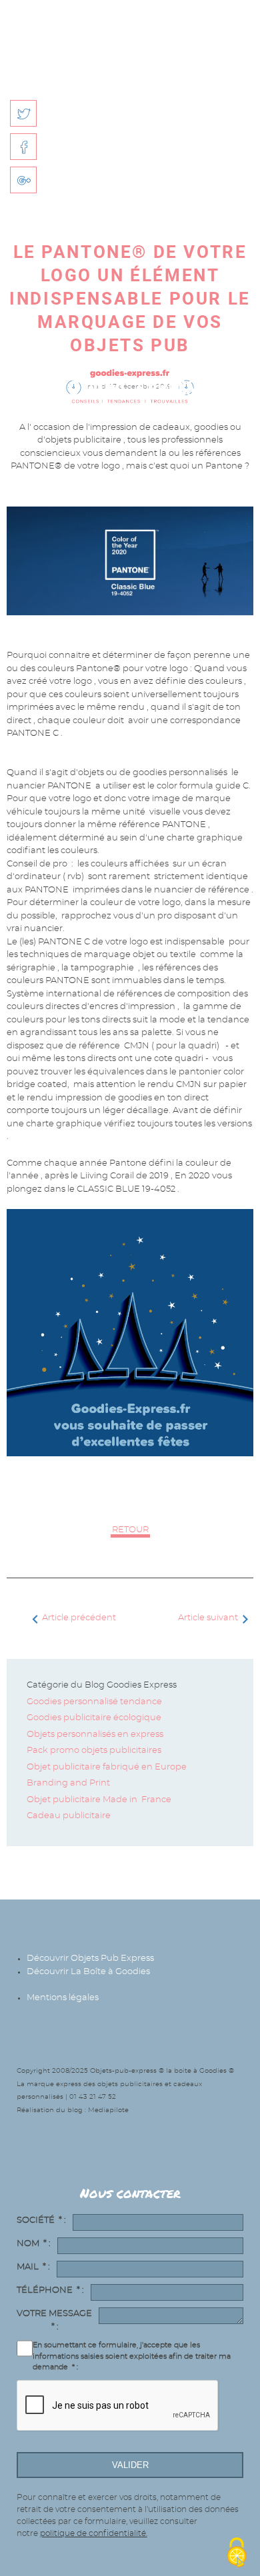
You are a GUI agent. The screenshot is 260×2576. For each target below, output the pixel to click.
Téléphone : (50, 2290)
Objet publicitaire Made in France (99, 1800)
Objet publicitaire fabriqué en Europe (107, 1767)
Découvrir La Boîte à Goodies (88, 1972)
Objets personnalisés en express (95, 1735)
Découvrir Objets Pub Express (90, 1958)
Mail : (33, 2267)
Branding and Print (69, 1783)
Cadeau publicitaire (69, 1816)
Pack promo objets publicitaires (94, 1751)
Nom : (34, 2244)
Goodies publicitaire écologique (94, 1718)
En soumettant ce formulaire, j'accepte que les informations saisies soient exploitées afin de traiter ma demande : (132, 2356)
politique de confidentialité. (94, 2533)
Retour (130, 1530)
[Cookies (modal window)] (237, 2553)
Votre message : (54, 2320)
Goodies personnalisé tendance (94, 1702)
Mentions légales (63, 1998)
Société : (41, 2220)
